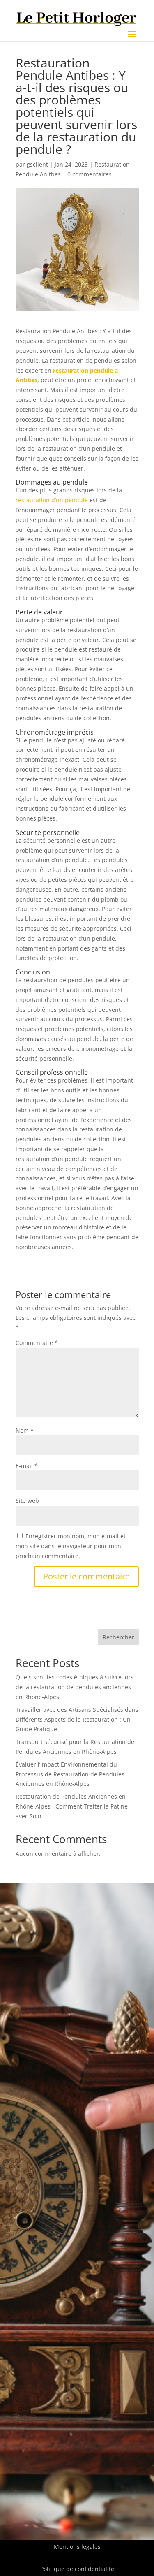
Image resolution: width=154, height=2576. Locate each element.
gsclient (37, 164)
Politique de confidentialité (77, 2569)
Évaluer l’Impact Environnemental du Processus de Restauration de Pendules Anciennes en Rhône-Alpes (70, 1774)
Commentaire (37, 1343)
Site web (27, 1501)
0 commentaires (90, 174)
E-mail (27, 1466)
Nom (25, 1430)
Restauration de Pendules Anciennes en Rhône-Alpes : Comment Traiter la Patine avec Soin (72, 1806)
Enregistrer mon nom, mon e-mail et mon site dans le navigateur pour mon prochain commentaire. (71, 1546)
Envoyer (115, 2258)
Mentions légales (77, 2547)
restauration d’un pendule (52, 500)
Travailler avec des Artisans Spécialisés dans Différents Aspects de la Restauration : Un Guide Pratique (77, 1719)
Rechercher (118, 1637)
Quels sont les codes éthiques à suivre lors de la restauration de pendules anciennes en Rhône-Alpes (75, 1687)
